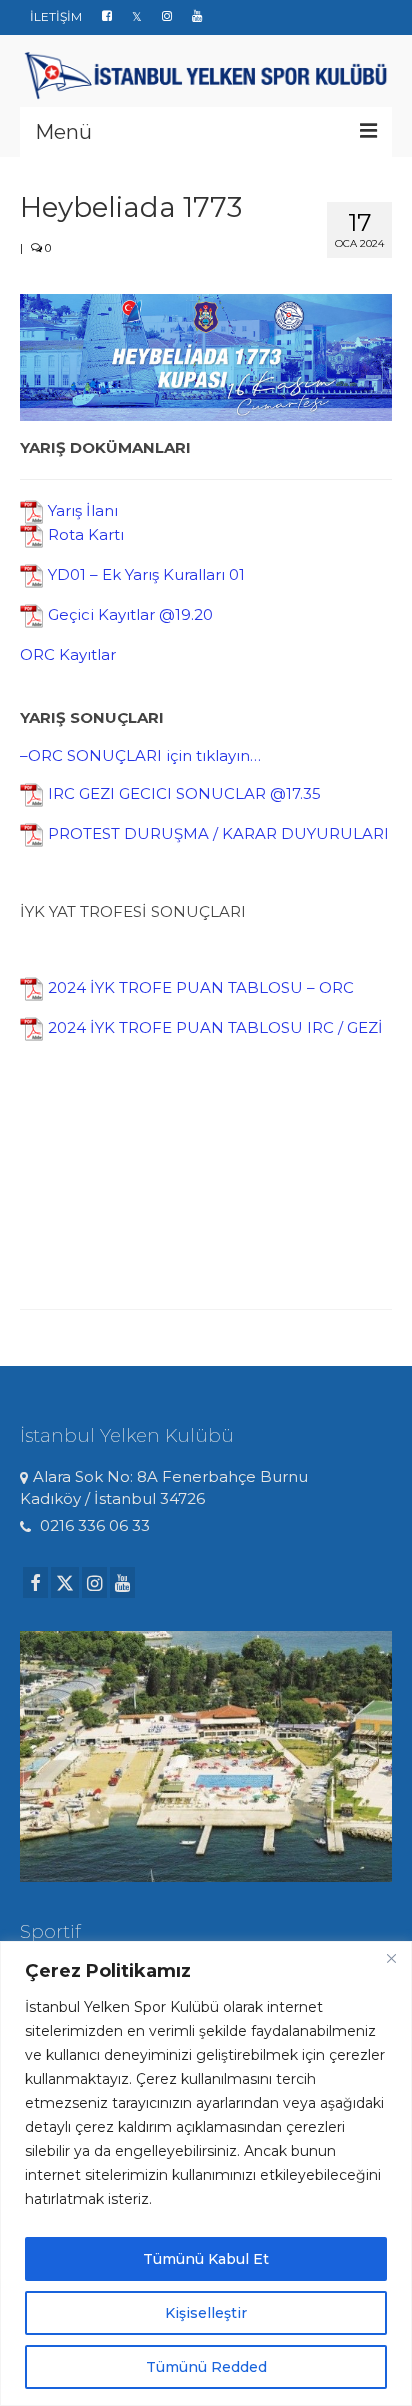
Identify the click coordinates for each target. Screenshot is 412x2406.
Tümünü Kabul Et (206, 2259)
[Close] (391, 1958)
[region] (206, 2173)
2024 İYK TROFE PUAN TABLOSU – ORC (201, 987)
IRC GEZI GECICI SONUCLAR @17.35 (184, 793)
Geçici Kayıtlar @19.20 (130, 614)
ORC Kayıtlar (68, 654)
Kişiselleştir (206, 2313)
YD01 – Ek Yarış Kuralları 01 (146, 574)
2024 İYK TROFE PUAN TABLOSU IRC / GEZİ (215, 1027)
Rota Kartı (86, 534)
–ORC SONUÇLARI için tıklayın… (140, 755)
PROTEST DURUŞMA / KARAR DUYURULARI (218, 833)
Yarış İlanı (83, 510)
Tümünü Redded (206, 2367)
